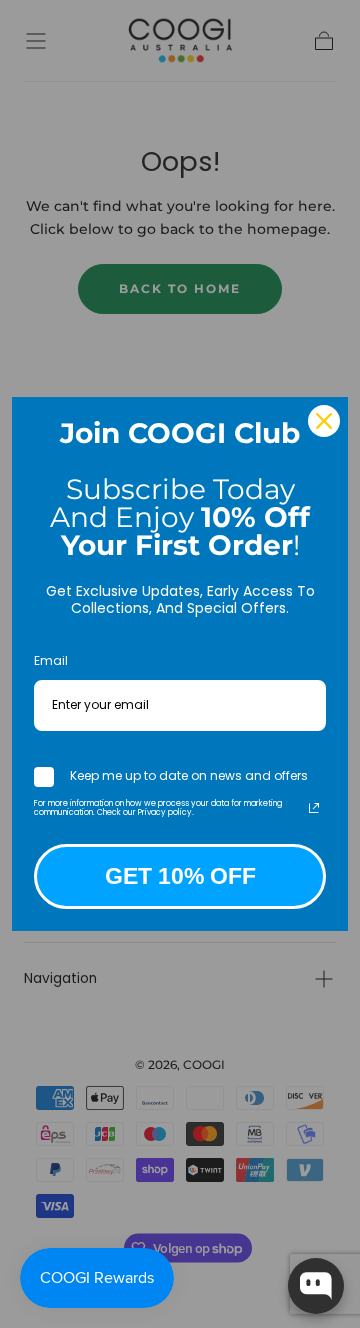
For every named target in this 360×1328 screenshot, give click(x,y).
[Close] (324, 421)
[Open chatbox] (316, 1286)
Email (51, 660)
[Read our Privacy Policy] (314, 808)
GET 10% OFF (180, 876)
